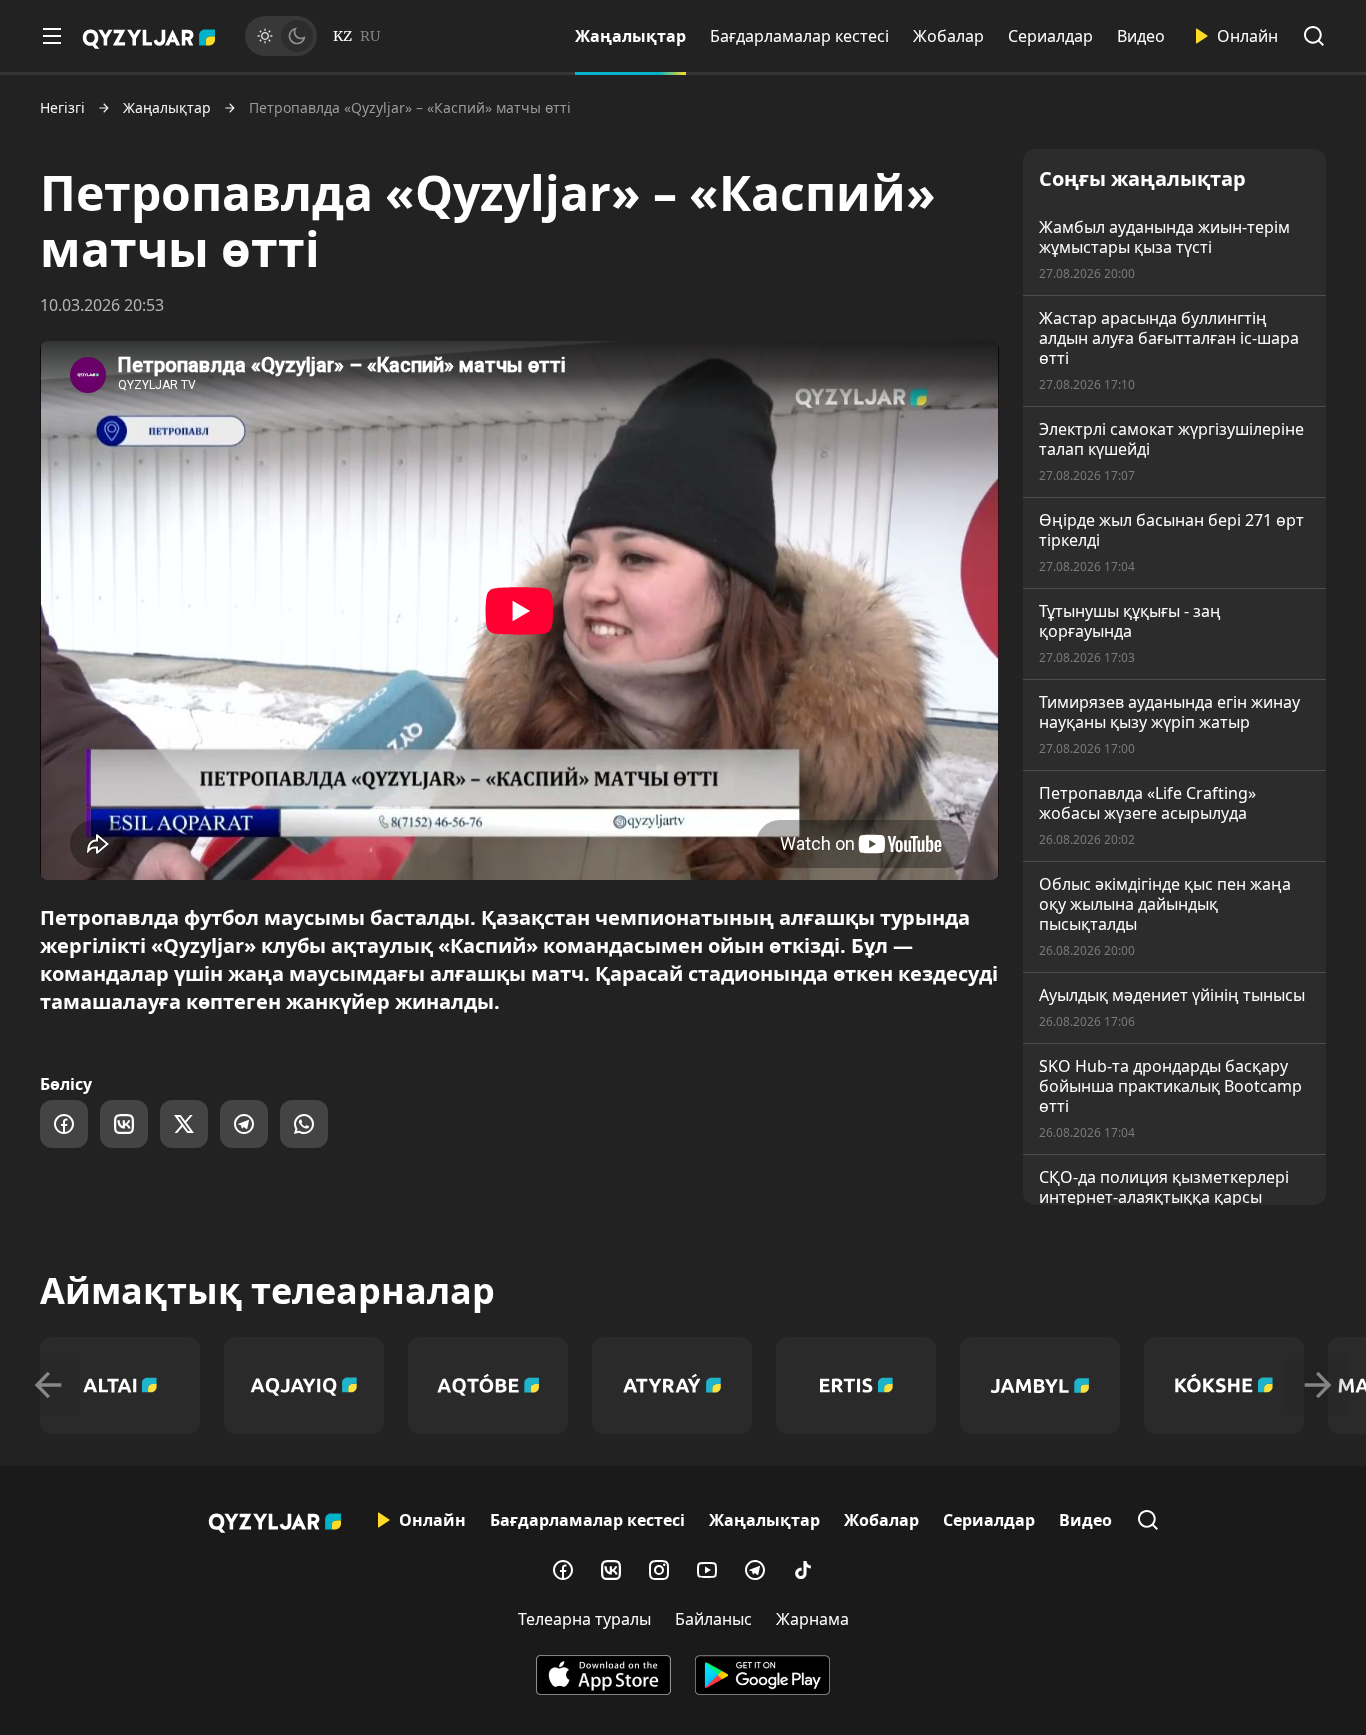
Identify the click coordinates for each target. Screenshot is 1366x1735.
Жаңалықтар (630, 36)
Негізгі (62, 108)
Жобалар (948, 36)
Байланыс (713, 1619)
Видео (1141, 36)
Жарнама (812, 1619)
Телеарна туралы (584, 1619)
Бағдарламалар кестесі (799, 36)
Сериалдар (1050, 36)
